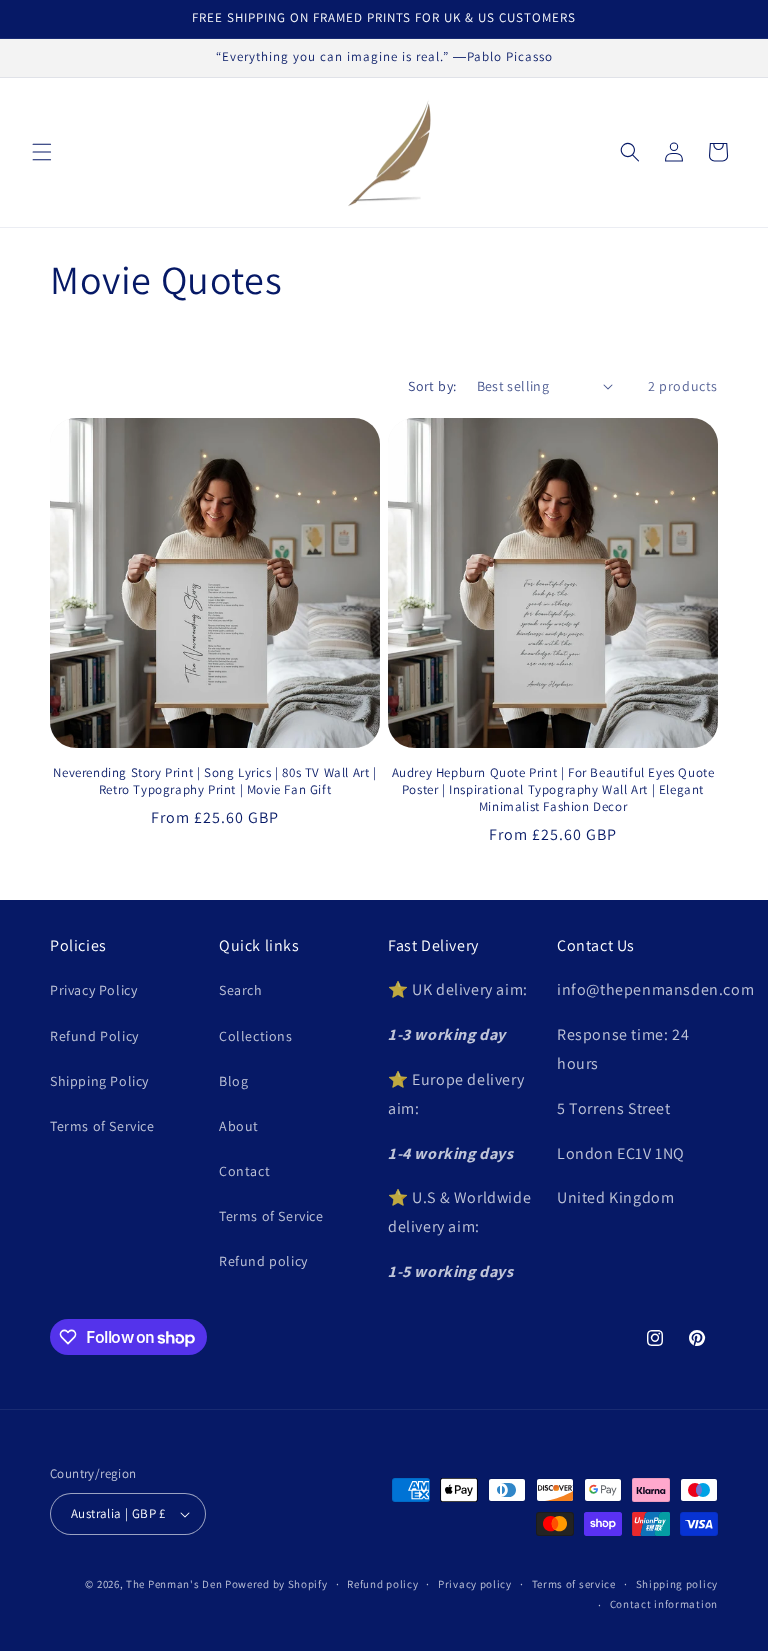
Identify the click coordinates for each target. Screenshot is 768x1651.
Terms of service (574, 1584)
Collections (256, 1036)
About (239, 1126)
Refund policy (263, 1261)
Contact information (664, 1604)
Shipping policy (677, 1584)
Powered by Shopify (276, 1584)
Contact (244, 1171)
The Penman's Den (174, 1584)
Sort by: (432, 386)
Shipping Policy (99, 1081)
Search (241, 990)
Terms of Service (102, 1126)
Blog (233, 1081)
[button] (42, 152)
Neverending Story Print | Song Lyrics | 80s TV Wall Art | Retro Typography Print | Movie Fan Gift (214, 781)
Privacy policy (475, 1584)
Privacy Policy (93, 990)
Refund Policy (94, 1036)
